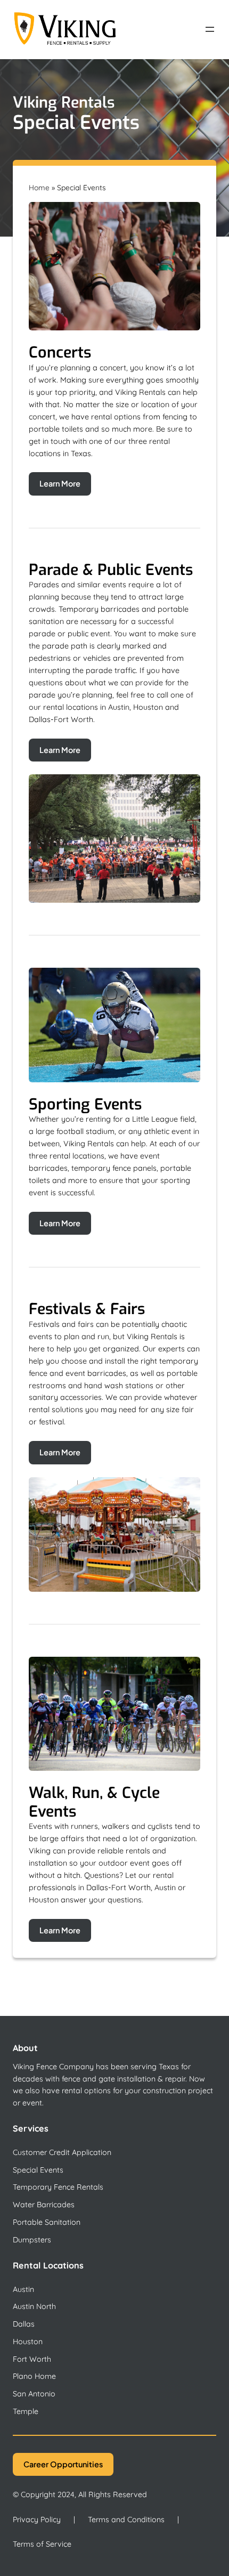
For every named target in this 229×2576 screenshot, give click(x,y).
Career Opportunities (63, 2464)
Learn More (60, 483)
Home (39, 187)
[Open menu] (210, 29)
